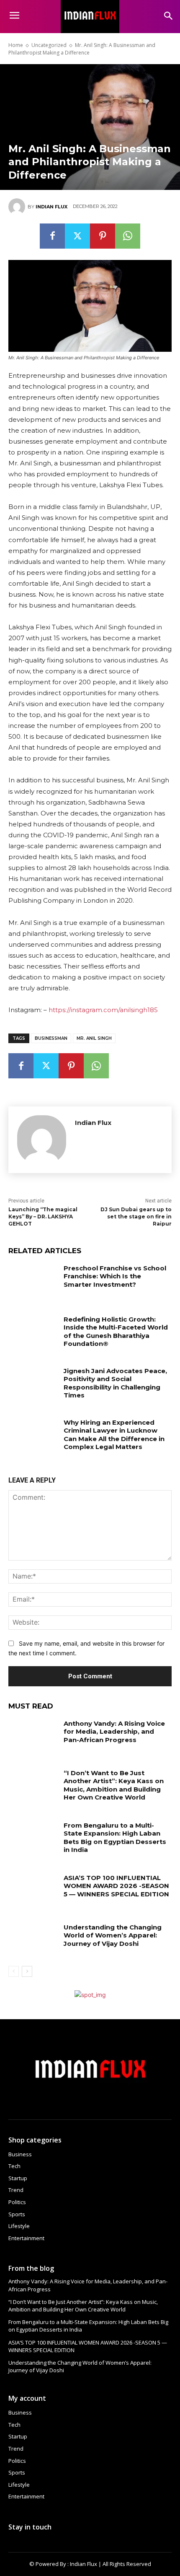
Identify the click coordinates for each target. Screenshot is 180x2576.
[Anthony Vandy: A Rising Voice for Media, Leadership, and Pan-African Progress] (33, 1737)
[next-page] (27, 1971)
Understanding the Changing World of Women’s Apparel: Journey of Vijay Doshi (113, 1935)
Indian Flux (51, 207)
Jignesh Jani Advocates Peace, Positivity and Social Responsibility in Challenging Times (115, 1383)
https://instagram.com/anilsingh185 (103, 1010)
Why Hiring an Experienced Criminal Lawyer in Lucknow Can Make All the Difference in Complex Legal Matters (114, 1435)
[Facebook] (52, 236)
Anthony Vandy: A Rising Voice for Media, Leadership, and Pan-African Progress (114, 1732)
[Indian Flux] (18, 207)
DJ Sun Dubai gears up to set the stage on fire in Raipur (136, 1217)
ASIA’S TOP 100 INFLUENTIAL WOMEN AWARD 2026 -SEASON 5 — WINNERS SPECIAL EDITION (116, 1886)
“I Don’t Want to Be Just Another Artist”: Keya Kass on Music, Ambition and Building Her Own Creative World (114, 1785)
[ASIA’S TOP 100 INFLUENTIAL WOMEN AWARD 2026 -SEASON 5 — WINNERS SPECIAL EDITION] (33, 1891)
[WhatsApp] (128, 236)
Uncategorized (49, 45)
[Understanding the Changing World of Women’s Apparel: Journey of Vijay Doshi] (33, 1940)
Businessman (51, 1038)
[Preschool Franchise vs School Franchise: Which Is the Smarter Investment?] (33, 1281)
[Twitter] (77, 236)
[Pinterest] (103, 236)
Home (16, 45)
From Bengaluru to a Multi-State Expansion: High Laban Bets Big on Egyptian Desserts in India (115, 1838)
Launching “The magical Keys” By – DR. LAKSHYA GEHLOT (43, 1217)
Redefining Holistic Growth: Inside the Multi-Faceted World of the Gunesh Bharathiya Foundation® (116, 1332)
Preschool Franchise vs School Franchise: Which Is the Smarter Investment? (115, 1276)
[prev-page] (14, 1971)
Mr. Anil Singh (94, 1038)
